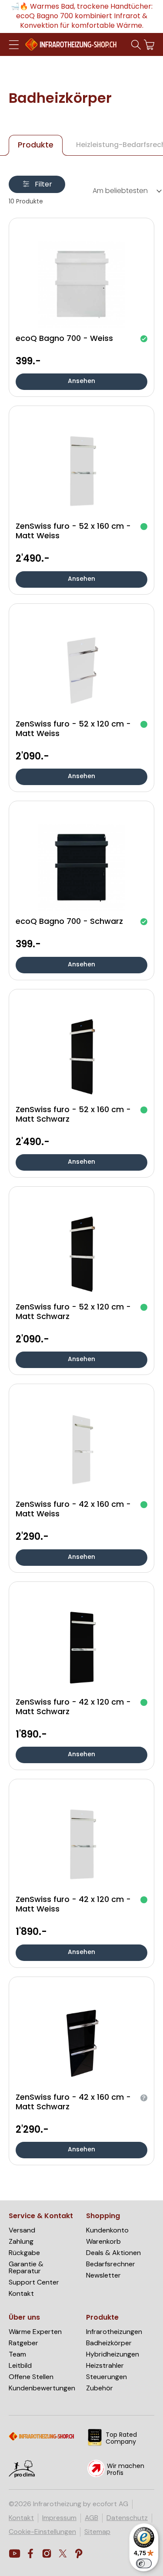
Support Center (34, 2282)
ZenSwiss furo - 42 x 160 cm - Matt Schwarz (73, 2103)
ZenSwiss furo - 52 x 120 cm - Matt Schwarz (73, 1313)
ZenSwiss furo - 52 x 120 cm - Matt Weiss (73, 730)
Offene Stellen (31, 2377)
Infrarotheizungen (114, 2332)
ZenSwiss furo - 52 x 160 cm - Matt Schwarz (73, 1115)
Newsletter (103, 2275)
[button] (14, 45)
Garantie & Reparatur (26, 2268)
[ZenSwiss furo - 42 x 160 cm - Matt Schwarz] (81, 2043)
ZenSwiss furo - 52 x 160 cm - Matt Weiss (73, 532)
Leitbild (20, 2366)
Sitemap (97, 2532)
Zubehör (100, 2388)
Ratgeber (23, 2343)
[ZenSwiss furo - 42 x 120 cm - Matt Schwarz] (81, 1648)
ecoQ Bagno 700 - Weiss (64, 339)
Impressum (59, 2518)
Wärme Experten (35, 2332)
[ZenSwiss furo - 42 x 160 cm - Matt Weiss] (81, 1450)
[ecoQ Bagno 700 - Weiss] (81, 285)
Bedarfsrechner (111, 2264)
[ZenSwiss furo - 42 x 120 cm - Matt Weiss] (81, 1846)
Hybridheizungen (113, 2354)
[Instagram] (47, 2554)
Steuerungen (106, 2377)
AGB (91, 2518)
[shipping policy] (22, 2476)
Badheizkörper (109, 2343)
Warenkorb (103, 2242)
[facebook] (31, 2554)
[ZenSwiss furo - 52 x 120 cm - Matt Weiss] (81, 670)
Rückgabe (24, 2253)
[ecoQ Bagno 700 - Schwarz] (81, 867)
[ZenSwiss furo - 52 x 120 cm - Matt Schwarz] (81, 1253)
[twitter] (63, 2554)
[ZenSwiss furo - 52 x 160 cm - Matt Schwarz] (81, 1056)
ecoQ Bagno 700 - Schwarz (69, 922)
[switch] (144, 2563)
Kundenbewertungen (42, 2388)
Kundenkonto (107, 2230)
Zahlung (21, 2242)
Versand (22, 2230)
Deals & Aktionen (113, 2253)
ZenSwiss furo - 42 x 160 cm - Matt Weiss (73, 1510)
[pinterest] (79, 2554)
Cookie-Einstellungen (42, 2532)
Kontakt (21, 2294)
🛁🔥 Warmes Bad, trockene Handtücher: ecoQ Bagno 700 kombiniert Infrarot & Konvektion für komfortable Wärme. (82, 16)
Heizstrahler (105, 2366)
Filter (43, 185)
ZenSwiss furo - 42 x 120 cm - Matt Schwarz (73, 1708)
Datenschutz (127, 2518)
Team (17, 2354)
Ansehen (81, 381)
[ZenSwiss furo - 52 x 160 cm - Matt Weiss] (81, 472)
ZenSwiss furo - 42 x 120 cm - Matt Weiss (73, 1905)
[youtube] (15, 2554)
